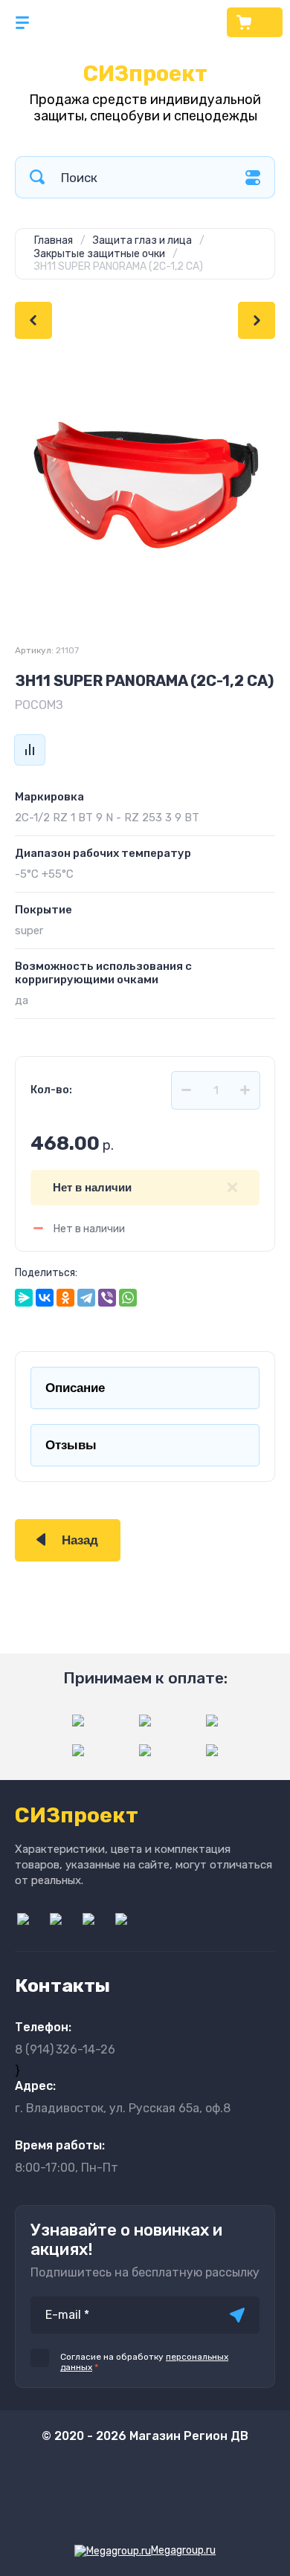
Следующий (257, 320)
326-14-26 (65, 2049)
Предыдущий (33, 320)
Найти (37, 177)
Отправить (237, 2315)
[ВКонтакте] (45, 1298)
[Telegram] (86, 1298)
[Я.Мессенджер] (24, 1298)
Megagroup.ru (183, 2550)
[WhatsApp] (128, 1298)
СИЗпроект (145, 74)
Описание (75, 1388)
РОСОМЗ (39, 705)
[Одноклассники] (65, 1298)
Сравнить (30, 750)
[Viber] (107, 1298)
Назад (80, 1540)
